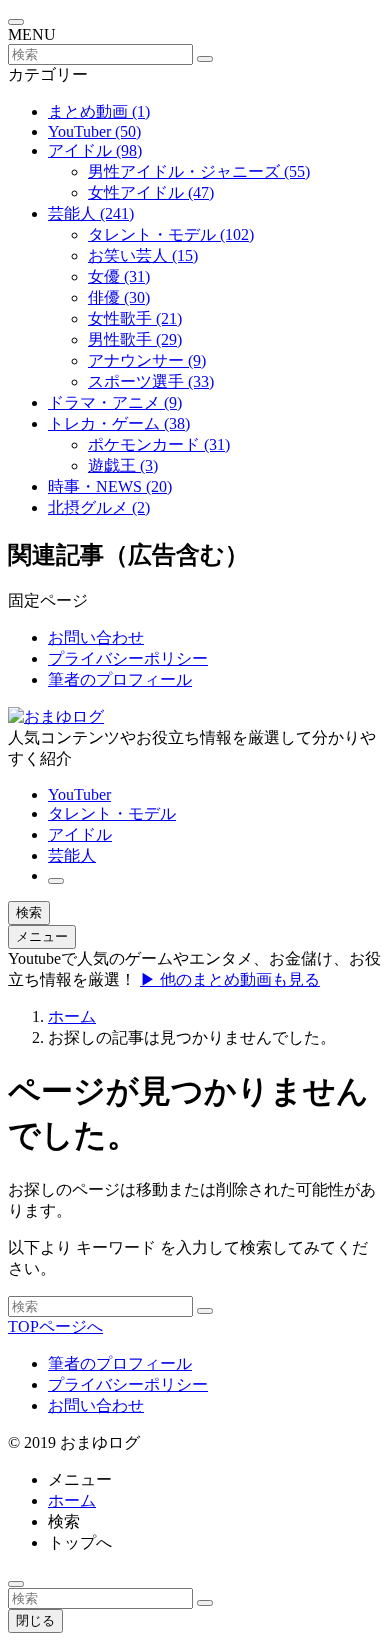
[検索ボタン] (56, 881)
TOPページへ (55, 1326)
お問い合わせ (96, 637)
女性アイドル (151, 192)
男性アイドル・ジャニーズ (199, 171)
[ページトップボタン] (16, 1584)
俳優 (119, 297)
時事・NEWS (110, 486)
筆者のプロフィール (120, 679)
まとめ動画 (99, 111)
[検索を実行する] (205, 59)
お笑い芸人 (143, 255)
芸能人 (91, 213)
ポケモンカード (159, 444)
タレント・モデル (171, 234)
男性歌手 (135, 339)
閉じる (35, 1620)
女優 (119, 276)
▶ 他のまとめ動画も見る (230, 979)
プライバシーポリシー (128, 658)
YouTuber (94, 131)
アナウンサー (147, 360)
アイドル (95, 150)
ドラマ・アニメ (115, 402)
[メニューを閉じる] (16, 22)
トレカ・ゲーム (119, 423)
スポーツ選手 (151, 381)
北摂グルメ (99, 507)
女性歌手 (135, 318)
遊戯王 (123, 465)
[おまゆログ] (56, 716)
